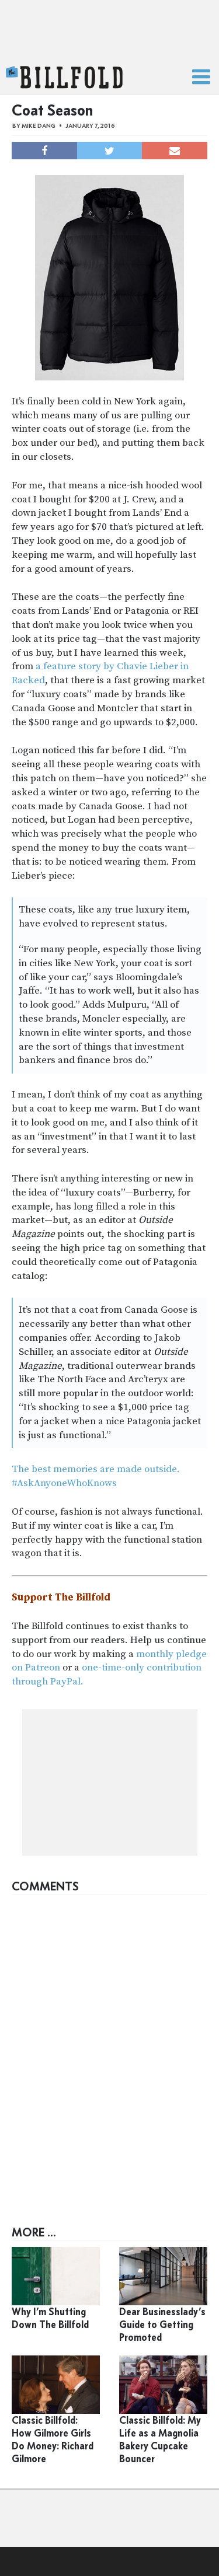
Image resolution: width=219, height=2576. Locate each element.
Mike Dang (39, 126)
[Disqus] (109, 2047)
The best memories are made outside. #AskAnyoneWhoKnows (96, 1476)
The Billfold (64, 78)
